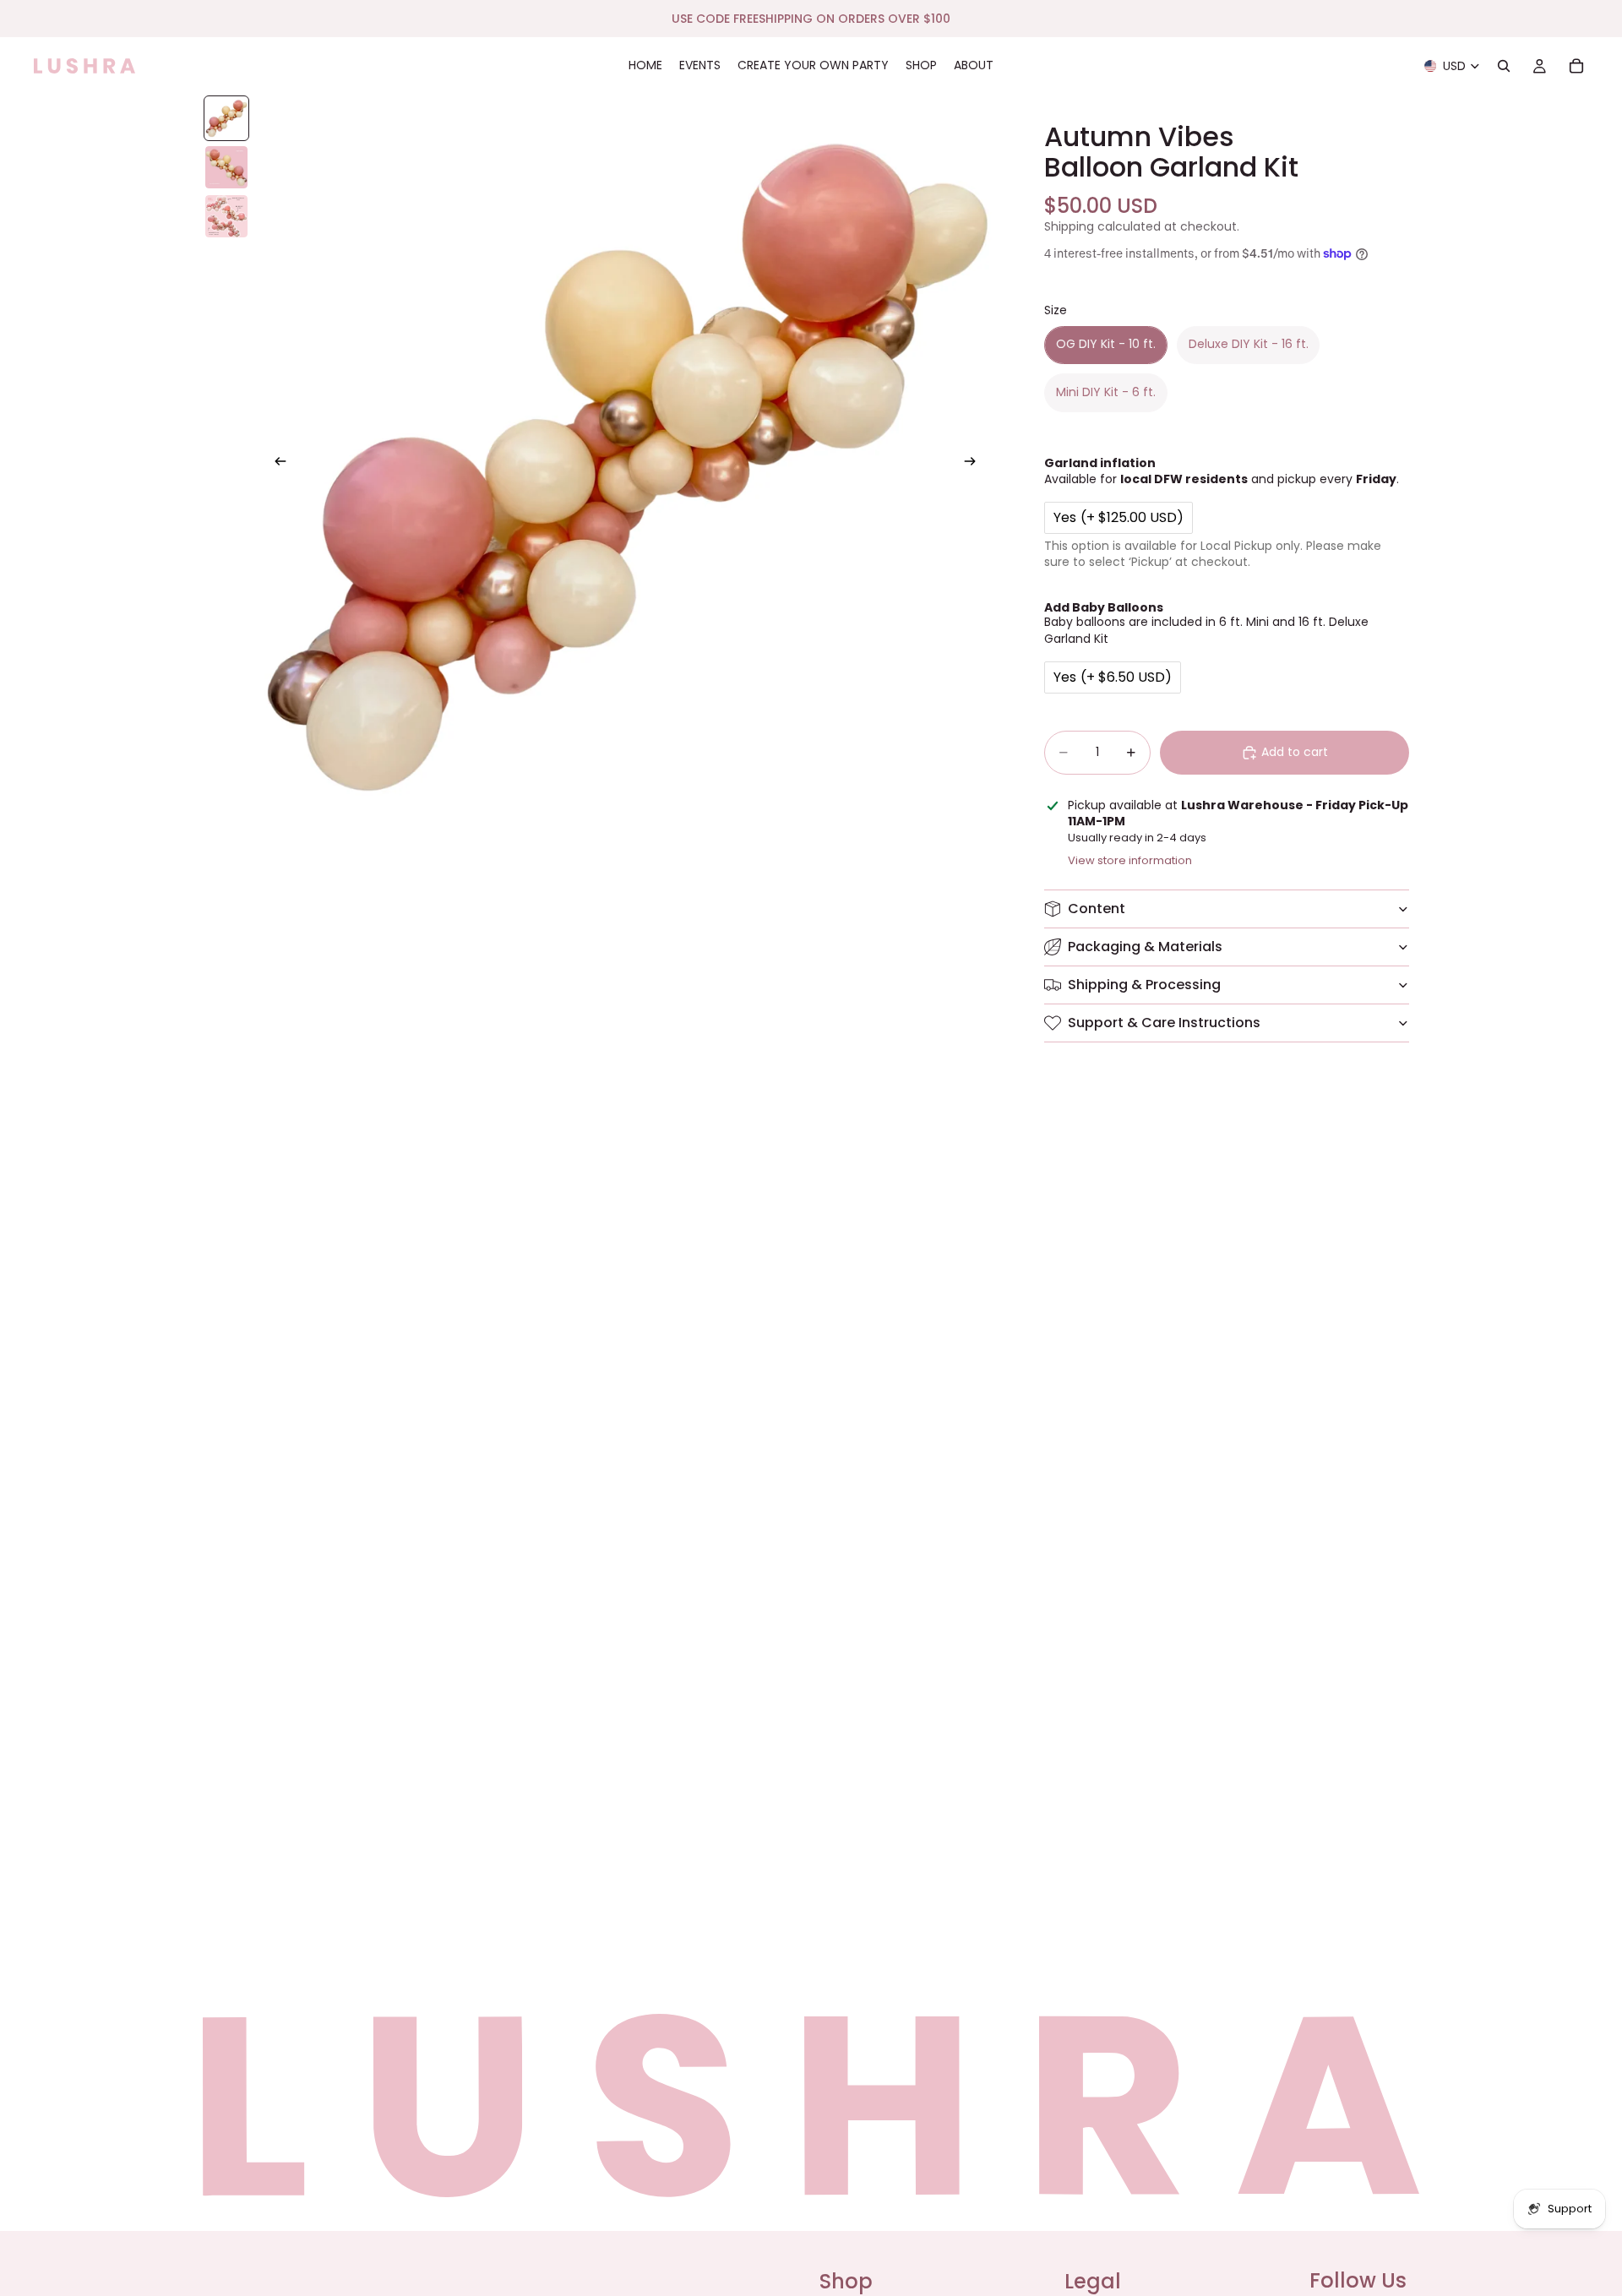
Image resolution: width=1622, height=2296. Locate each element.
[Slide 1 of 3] (226, 118)
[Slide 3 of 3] (226, 216)
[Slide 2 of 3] (226, 167)
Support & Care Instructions (1164, 1023)
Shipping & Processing (1144, 985)
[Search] (1504, 66)
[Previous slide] (275, 464)
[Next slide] (975, 464)
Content (1097, 909)
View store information (1130, 860)
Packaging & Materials (1145, 947)
